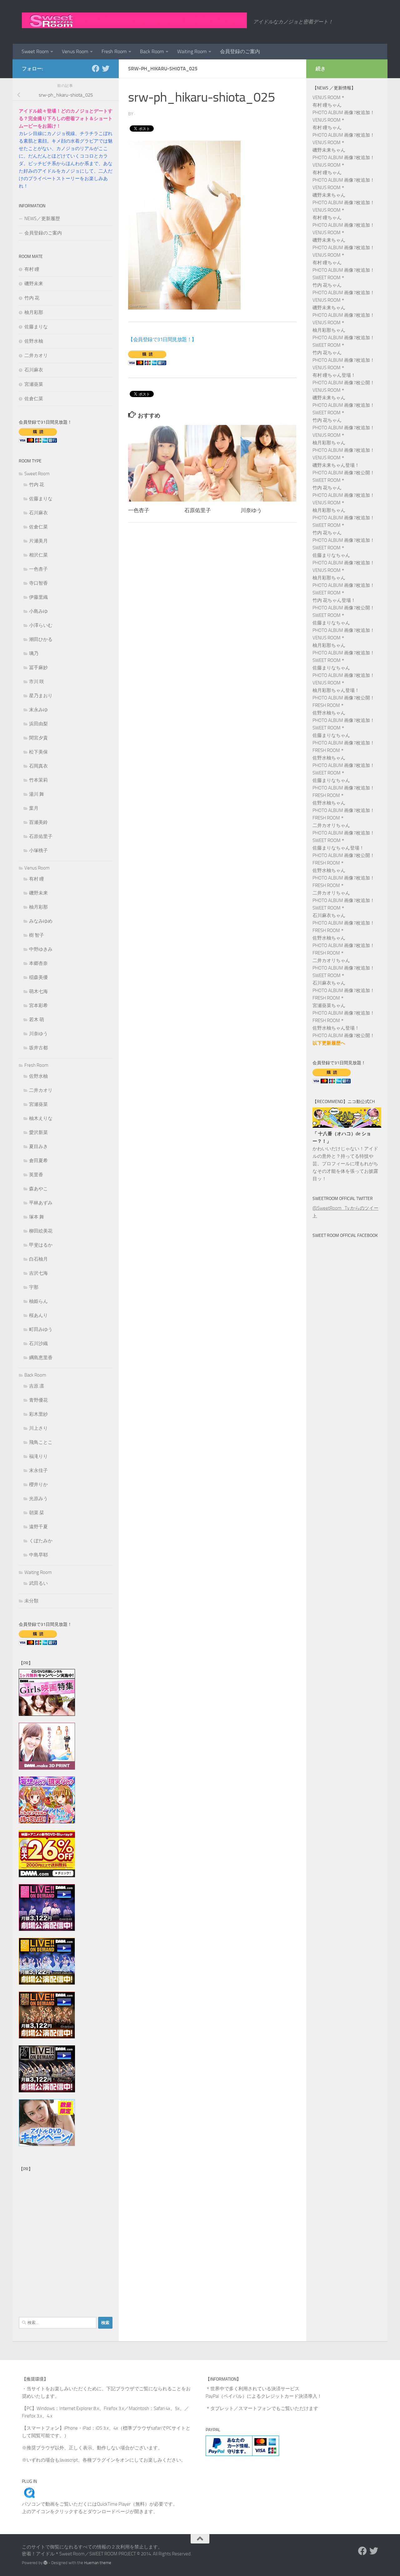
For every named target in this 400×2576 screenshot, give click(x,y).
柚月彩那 (34, 312)
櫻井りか (38, 1485)
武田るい (38, 1583)
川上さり (38, 1428)
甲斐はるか (41, 1245)
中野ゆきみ (41, 949)
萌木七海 (38, 991)
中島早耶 (38, 1555)
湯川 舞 (37, 794)
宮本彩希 (38, 1006)
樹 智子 (37, 935)
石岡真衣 (38, 766)
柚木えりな (41, 1118)
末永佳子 (38, 1470)
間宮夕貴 (38, 738)
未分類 (31, 1601)
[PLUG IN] (29, 2497)
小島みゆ (38, 611)
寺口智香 (38, 583)
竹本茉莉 (38, 780)
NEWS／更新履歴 (42, 219)
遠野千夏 (38, 1527)
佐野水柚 (34, 341)
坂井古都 (38, 1048)
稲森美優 (38, 977)
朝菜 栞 (37, 1513)
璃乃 (34, 653)
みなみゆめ (41, 921)
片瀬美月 (38, 541)
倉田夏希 (38, 1161)
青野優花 (38, 1400)
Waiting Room (192, 51)
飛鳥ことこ (41, 1442)
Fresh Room (114, 51)
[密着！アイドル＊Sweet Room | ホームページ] (134, 20)
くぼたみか (41, 1541)
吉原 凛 (37, 1386)
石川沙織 (38, 1343)
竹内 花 (32, 298)
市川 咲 (37, 682)
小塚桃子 (38, 850)
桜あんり (38, 1315)
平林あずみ (41, 1203)
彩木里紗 (38, 1414)
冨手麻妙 (38, 668)
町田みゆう (41, 1329)
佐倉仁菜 (34, 399)
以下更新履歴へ (329, 1043)
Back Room (152, 51)
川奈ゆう (251, 510)
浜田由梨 (38, 724)
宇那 (34, 1287)
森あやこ (38, 1189)
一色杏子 (139, 510)
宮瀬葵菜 (34, 384)
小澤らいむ (41, 625)
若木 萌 (37, 1020)
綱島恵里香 (41, 1358)
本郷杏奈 (38, 963)
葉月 (34, 808)
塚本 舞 (37, 1217)
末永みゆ (38, 710)
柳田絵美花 (41, 1231)
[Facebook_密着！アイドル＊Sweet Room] (96, 68)
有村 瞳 (32, 269)
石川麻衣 (34, 370)
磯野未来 (34, 284)
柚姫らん (38, 1301)
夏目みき (38, 1147)
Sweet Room (35, 51)
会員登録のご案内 (240, 51)
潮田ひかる (41, 639)
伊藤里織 (38, 597)
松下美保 (38, 752)
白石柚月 (38, 1259)
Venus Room (75, 51)
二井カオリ (36, 355)
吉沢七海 (38, 1273)
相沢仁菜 (38, 555)
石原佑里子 (198, 510)
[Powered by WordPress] (45, 2563)
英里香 (36, 1175)
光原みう (38, 1499)
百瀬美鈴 (38, 822)
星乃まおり (41, 696)
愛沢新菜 (38, 1132)
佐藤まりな (36, 327)
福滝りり (38, 1456)
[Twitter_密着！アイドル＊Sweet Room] (106, 68)
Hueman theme (98, 2563)
